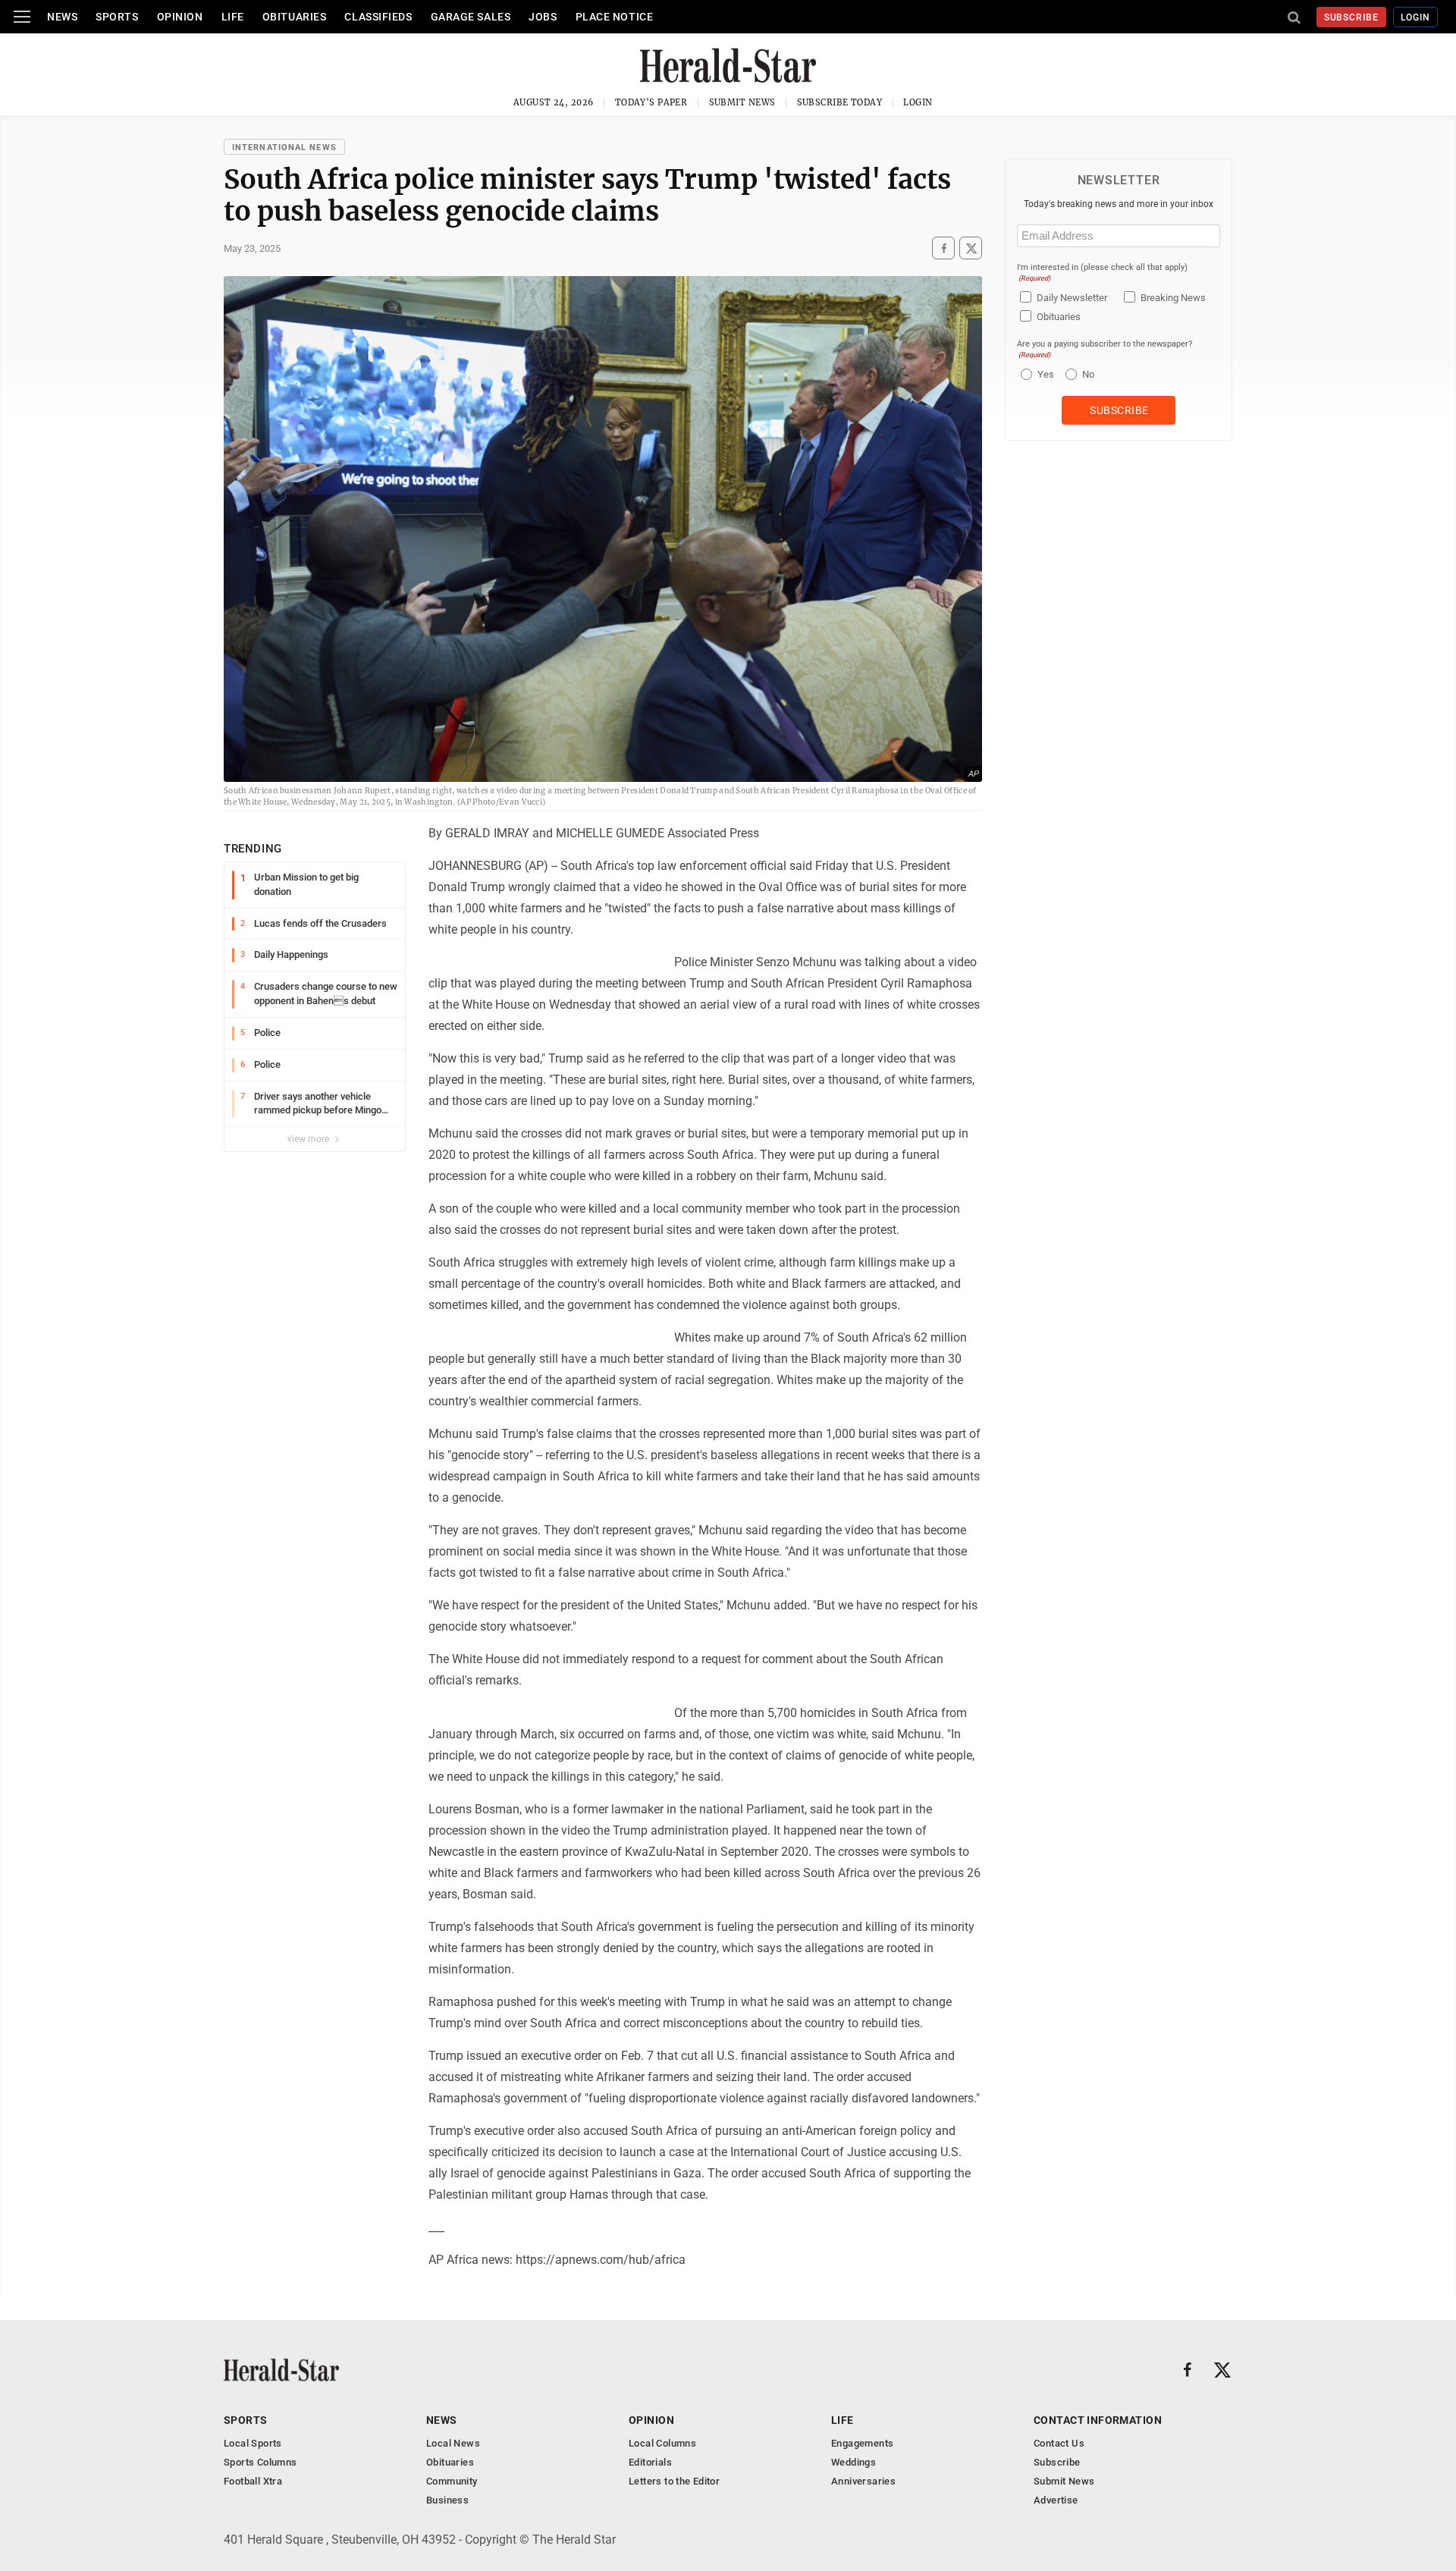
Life (233, 17)
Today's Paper (651, 102)
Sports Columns (260, 2462)
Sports (117, 17)
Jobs (543, 17)
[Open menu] (22, 17)
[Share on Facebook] (943, 248)
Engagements (862, 2443)
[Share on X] (971, 248)
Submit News (742, 102)
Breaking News (1173, 298)
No (1088, 374)
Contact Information (1098, 2420)
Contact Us (1059, 2443)
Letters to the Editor (674, 2481)
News (62, 17)
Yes (1044, 374)
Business (447, 2500)
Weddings (854, 2462)
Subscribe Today (840, 102)
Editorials (650, 2462)
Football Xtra (253, 2481)
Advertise (1056, 2500)
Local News (453, 2443)
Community (452, 2481)
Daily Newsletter (1072, 298)
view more (309, 1139)
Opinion (180, 17)
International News (284, 148)
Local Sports (253, 2443)
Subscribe (1352, 17)
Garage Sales (471, 17)
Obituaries (295, 17)
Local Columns (662, 2443)
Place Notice (615, 17)
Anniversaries (863, 2481)
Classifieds (378, 17)
